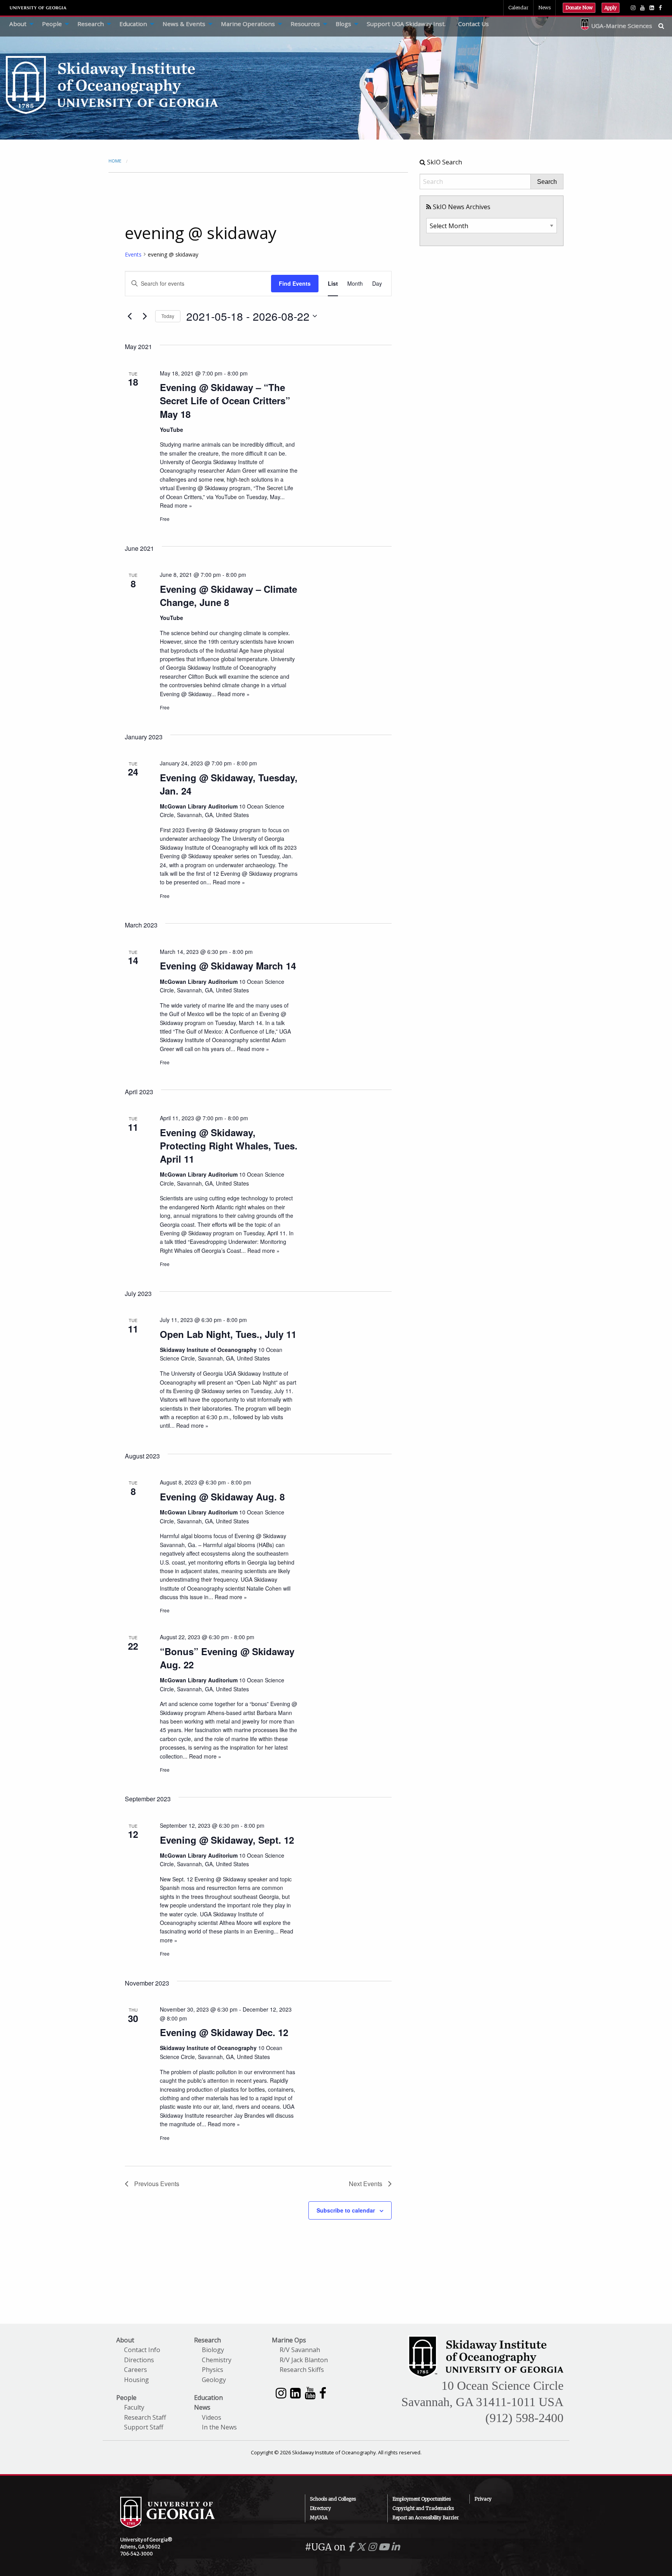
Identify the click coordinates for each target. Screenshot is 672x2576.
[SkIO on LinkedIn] (652, 8)
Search (547, 182)
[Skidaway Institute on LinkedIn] (295, 2393)
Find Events (295, 283)
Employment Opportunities (422, 2499)
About (18, 24)
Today (168, 316)
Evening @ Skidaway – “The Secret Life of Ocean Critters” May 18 (225, 400)
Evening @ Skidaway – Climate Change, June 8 (228, 596)
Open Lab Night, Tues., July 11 (228, 1334)
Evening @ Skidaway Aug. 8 (222, 1497)
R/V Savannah (300, 2350)
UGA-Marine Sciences (622, 26)
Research (91, 24)
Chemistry (217, 2360)
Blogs (343, 24)
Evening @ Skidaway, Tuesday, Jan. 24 (229, 784)
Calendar (518, 8)
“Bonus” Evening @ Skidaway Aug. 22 (227, 1658)
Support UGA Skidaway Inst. (406, 24)
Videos (212, 2417)
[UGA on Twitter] (362, 2547)
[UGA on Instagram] (373, 2547)
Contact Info (142, 2350)
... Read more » (230, 694)
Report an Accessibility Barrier (426, 2517)
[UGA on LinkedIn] (395, 2547)
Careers (136, 2370)
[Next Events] (145, 316)
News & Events (184, 24)
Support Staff (144, 2427)
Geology (214, 2380)
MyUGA (319, 2517)
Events (133, 254)
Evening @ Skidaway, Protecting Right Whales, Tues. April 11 (229, 1146)
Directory (320, 2508)
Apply (611, 8)
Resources (305, 24)
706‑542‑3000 (136, 2554)
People (52, 24)
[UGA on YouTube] (385, 2547)
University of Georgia (38, 8)
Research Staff (145, 2417)
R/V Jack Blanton (304, 2360)
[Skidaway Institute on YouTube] (310, 2393)
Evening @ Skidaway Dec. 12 (224, 2032)
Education (133, 24)
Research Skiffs (302, 2370)
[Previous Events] (129, 316)
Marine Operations (248, 24)
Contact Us (473, 24)
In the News (219, 2427)
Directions (139, 2360)
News (544, 8)
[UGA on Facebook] (352, 2547)
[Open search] (665, 26)
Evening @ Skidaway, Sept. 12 (227, 1840)
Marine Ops (289, 2340)
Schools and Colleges (333, 2499)
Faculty (134, 2407)
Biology (213, 2350)
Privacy (483, 2499)
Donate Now (579, 8)
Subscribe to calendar (346, 2210)
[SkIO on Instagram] (633, 8)
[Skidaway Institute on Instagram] (281, 2393)
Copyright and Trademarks (423, 2508)
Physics (213, 2370)
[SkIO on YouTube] (642, 8)
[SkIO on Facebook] (660, 8)
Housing (136, 2380)
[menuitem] (19, 24)
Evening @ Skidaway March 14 (228, 966)
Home (115, 161)
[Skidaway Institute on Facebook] (323, 2393)
